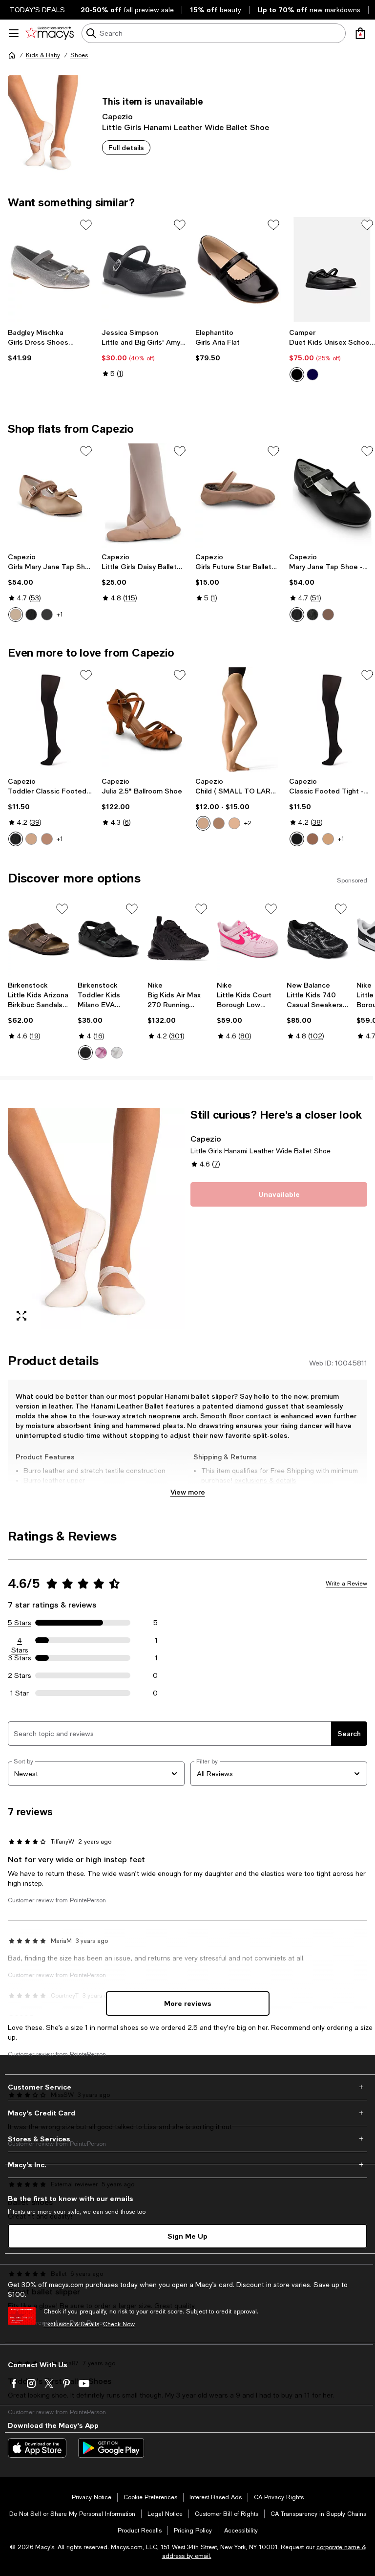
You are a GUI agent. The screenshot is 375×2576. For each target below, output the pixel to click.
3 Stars (20, 1658)
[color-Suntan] (219, 823)
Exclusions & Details (71, 2324)
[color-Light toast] (234, 823)
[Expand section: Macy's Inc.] (187, 2165)
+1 (60, 615)
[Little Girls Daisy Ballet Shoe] (145, 496)
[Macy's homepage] (12, 55)
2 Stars (20, 1675)
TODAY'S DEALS (37, 10)
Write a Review (346, 1584)
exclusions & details (265, 1480)
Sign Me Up (187, 2236)
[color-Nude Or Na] (312, 839)
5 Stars (20, 1623)
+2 (248, 823)
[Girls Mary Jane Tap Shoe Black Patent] (51, 496)
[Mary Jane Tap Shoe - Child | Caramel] (332, 496)
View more (188, 1492)
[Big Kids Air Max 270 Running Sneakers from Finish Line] (178, 939)
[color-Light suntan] (47, 839)
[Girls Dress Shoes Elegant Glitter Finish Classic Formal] (51, 270)
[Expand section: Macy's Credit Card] (187, 2113)
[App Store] (37, 2448)
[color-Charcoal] (47, 615)
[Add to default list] (86, 225)
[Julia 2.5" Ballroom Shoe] (145, 720)
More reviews (188, 2003)
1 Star (20, 1693)
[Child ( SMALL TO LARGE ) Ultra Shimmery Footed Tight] (238, 720)
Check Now (119, 2324)
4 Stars (20, 1641)
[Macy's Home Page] (50, 33)
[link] (51, 345)
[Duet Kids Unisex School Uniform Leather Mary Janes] (332, 270)
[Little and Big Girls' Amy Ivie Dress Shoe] (145, 270)
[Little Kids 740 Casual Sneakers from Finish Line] (318, 939)
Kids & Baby (43, 55)
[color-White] (117, 1053)
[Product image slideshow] (96, 1219)
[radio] (297, 374)
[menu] (14, 33)
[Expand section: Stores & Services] (187, 2139)
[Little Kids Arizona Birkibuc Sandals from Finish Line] (39, 939)
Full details (126, 147)
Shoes (79, 55)
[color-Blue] (312, 374)
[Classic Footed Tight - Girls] (332, 720)
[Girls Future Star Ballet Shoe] (238, 496)
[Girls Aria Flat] (238, 270)
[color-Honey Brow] (328, 839)
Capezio (117, 116)
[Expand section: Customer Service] (187, 2087)
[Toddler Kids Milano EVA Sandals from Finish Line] (109, 939)
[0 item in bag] (360, 33)
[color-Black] (297, 374)
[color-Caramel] (16, 615)
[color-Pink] (101, 1053)
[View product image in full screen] (21, 1316)
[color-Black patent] (312, 615)
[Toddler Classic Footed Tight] (51, 720)
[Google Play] (111, 2448)
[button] (96, 1219)
